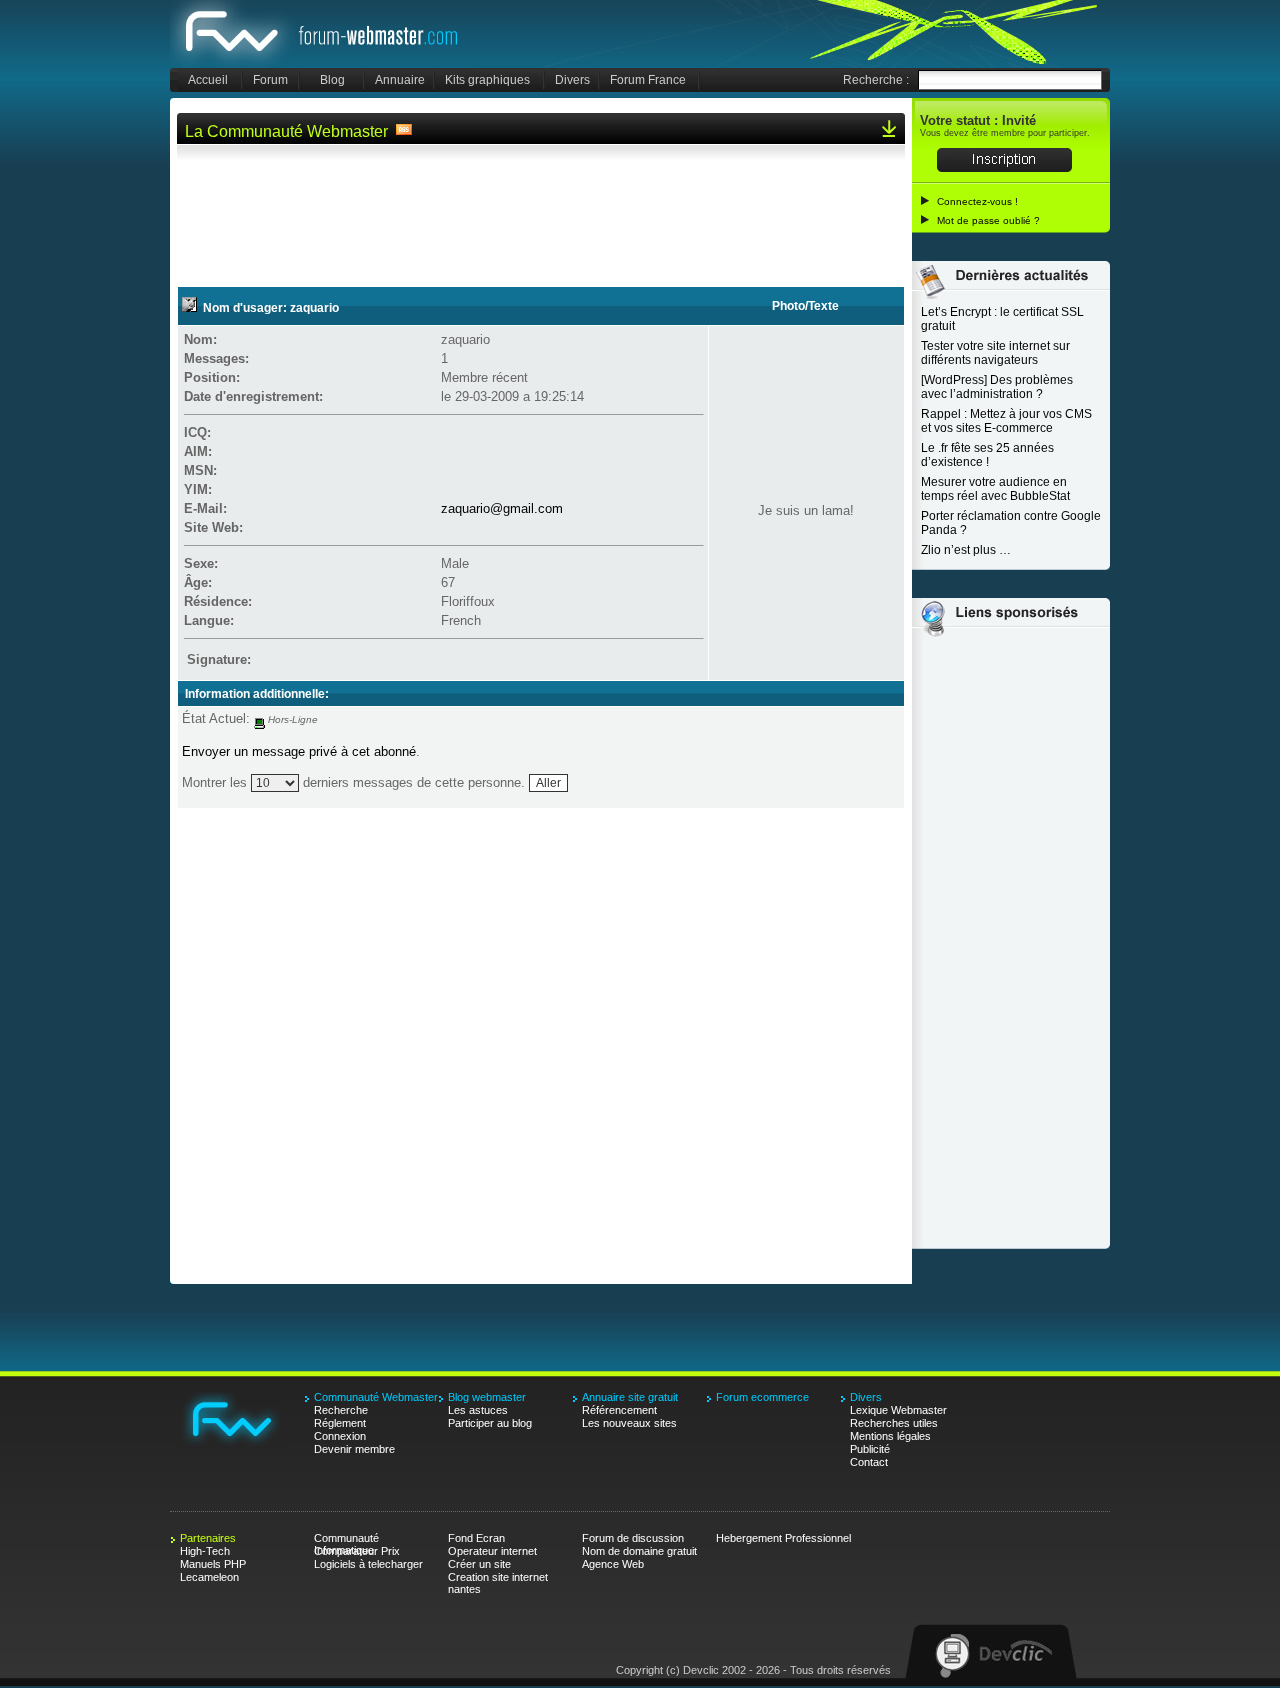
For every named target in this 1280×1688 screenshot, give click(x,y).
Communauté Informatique (346, 1538)
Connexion (340, 1436)
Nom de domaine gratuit (639, 1551)
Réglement (340, 1423)
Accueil (208, 80)
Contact (869, 1462)
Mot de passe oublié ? (988, 220)
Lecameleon (209, 1577)
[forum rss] (404, 131)
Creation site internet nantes (498, 1577)
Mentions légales (890, 1436)
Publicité (870, 1449)
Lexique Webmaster (898, 1410)
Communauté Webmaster (323, 34)
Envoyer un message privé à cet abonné (299, 751)
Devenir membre (354, 1449)
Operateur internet (492, 1551)
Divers (572, 80)
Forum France (648, 80)
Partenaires (208, 1538)
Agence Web (613, 1564)
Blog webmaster (487, 1397)
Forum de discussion (633, 1538)
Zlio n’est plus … (966, 550)
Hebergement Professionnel (783, 1538)
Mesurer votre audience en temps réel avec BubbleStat (995, 489)
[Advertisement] (541, 213)
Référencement (619, 1410)
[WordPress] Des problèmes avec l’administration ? (997, 387)
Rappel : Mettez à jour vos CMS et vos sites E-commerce (1006, 421)
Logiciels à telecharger (368, 1564)
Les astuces (478, 1410)
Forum (270, 80)
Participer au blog (490, 1423)
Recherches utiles (894, 1423)
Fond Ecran (476, 1538)
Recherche (341, 1410)
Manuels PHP (213, 1564)
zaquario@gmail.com (502, 508)
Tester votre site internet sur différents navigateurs (995, 353)
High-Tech (205, 1551)
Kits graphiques (487, 80)
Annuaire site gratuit (630, 1397)
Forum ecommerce (762, 1397)
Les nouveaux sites (629, 1423)
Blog (332, 80)
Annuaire (400, 80)
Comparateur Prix (357, 1551)
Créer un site (479, 1564)
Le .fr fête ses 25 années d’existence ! (987, 455)
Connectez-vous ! (977, 201)
